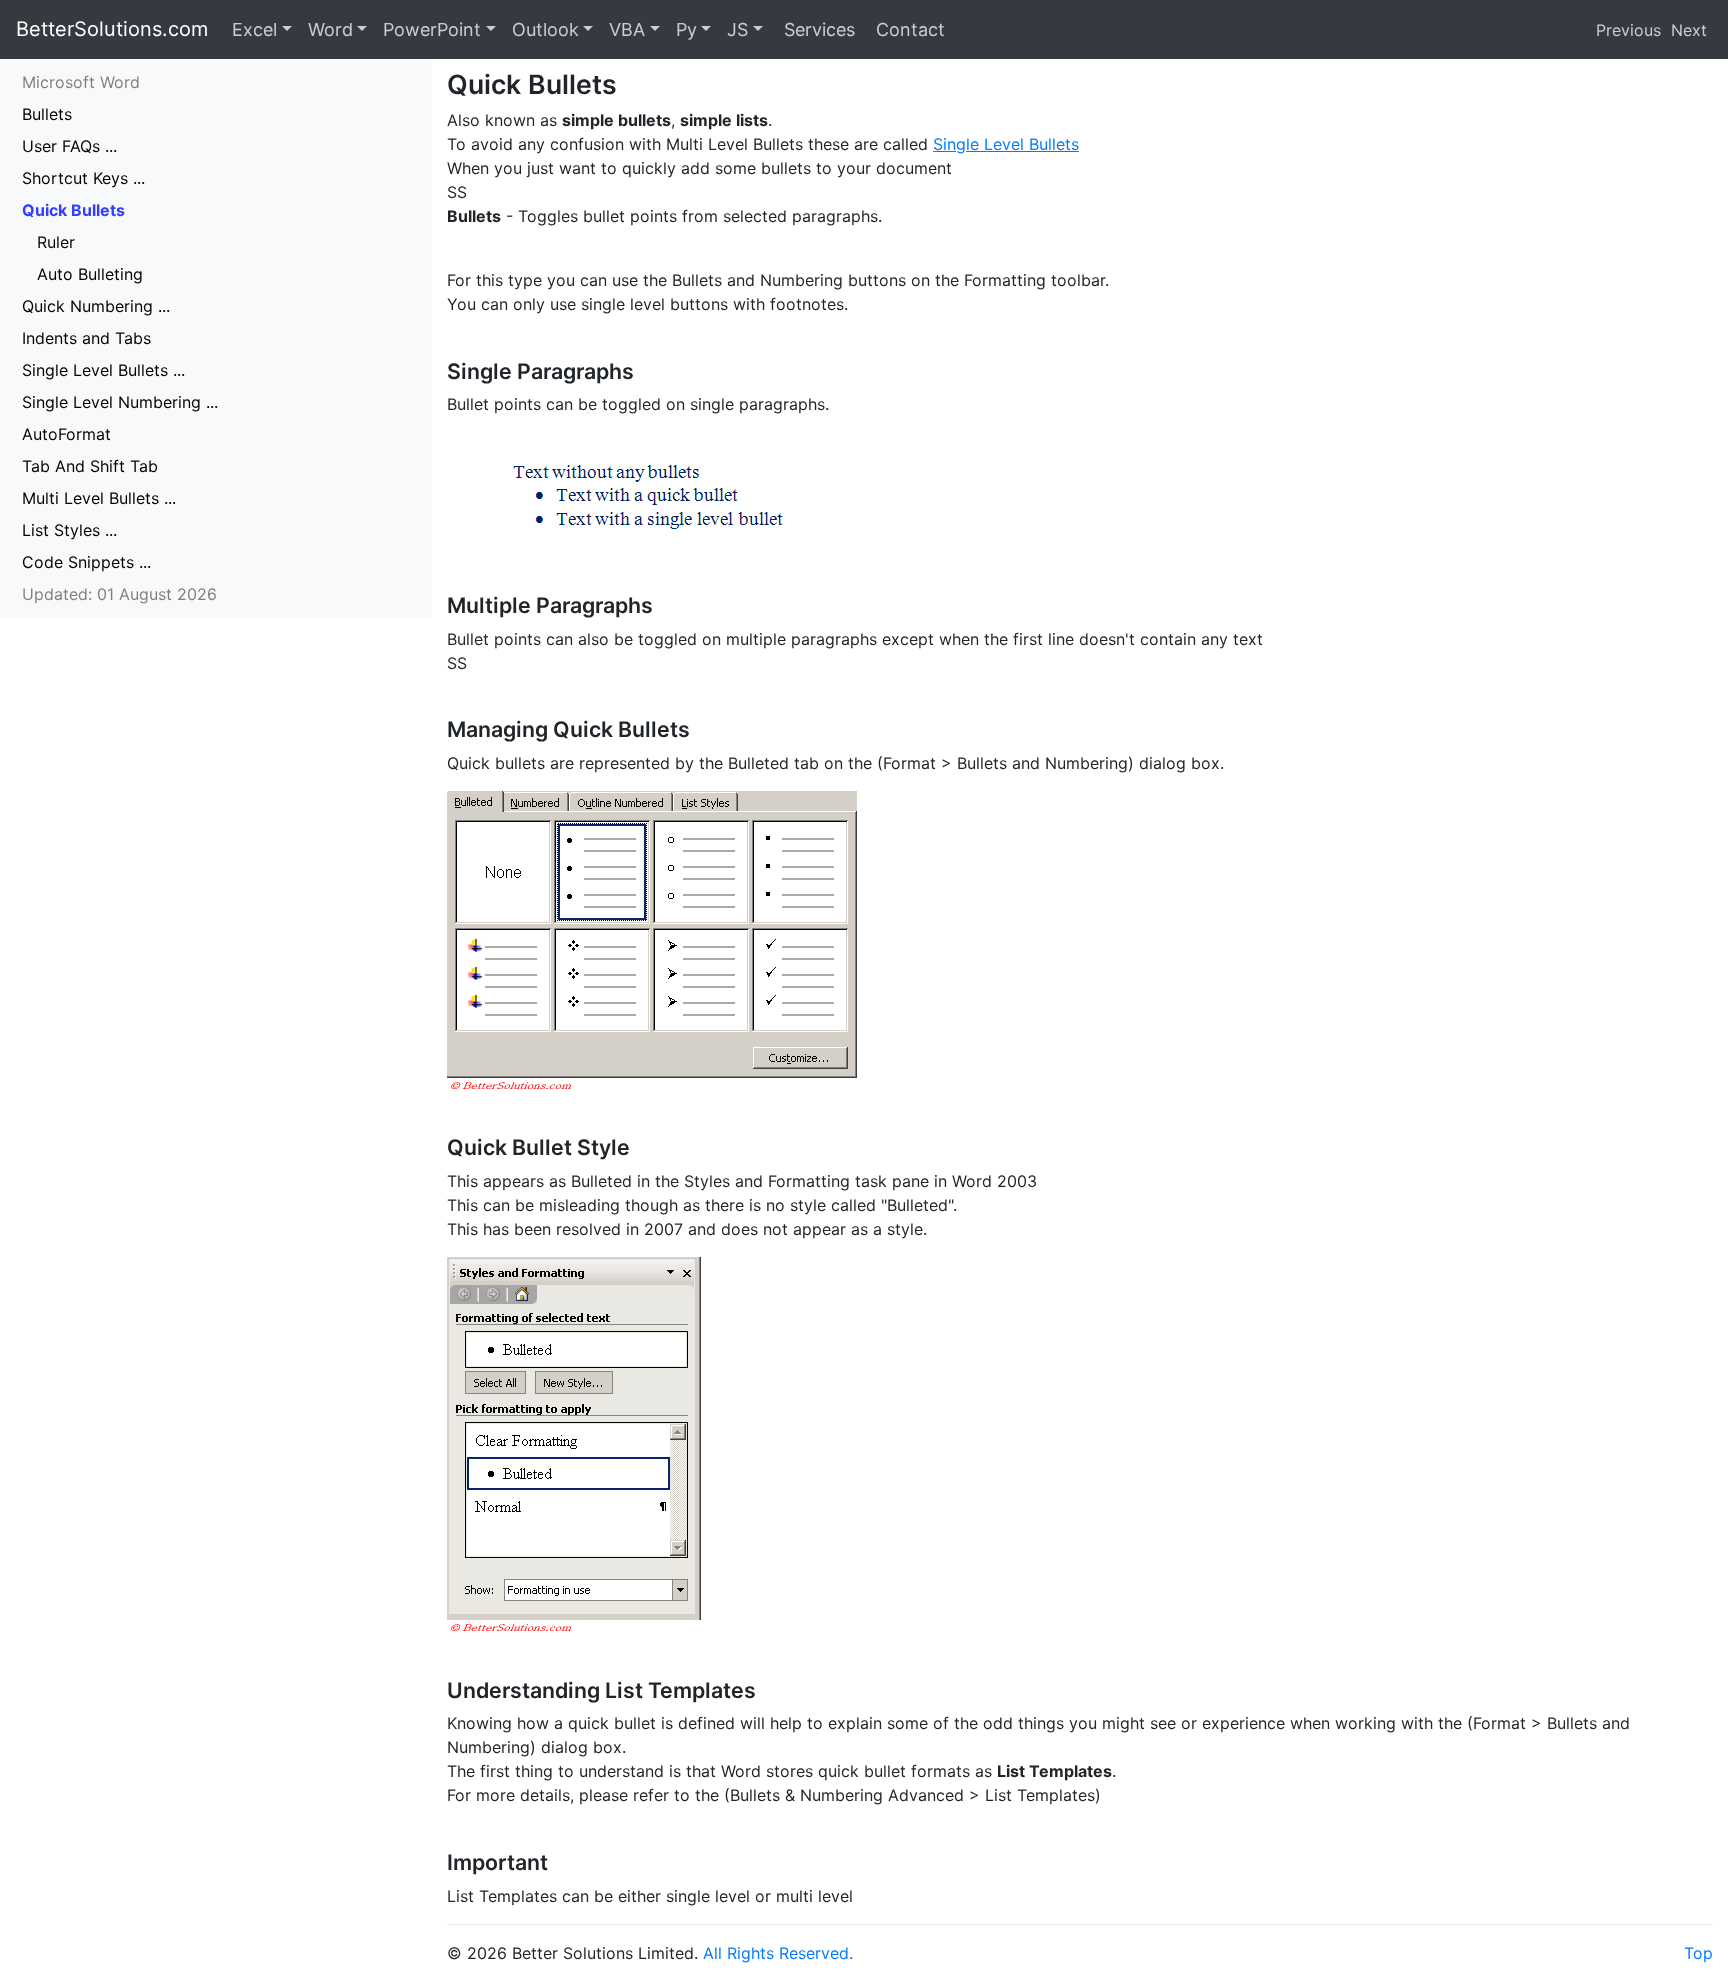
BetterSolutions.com (112, 29)
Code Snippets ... (86, 562)
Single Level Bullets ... (103, 370)
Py (686, 29)
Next (1689, 30)
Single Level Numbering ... (120, 402)
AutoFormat (66, 434)
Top (1698, 1953)
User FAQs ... (69, 146)
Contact (908, 29)
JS (737, 29)
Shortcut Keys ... (83, 178)
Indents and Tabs (86, 338)
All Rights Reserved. (778, 1953)
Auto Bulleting (90, 274)
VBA (627, 29)
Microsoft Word (81, 82)
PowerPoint (432, 29)
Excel (254, 29)
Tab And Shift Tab (90, 466)
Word (330, 29)
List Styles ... (69, 530)
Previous (1628, 30)
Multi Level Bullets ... (99, 498)
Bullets (47, 114)
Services (817, 29)
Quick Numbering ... (96, 306)
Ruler (56, 242)
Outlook (545, 29)
